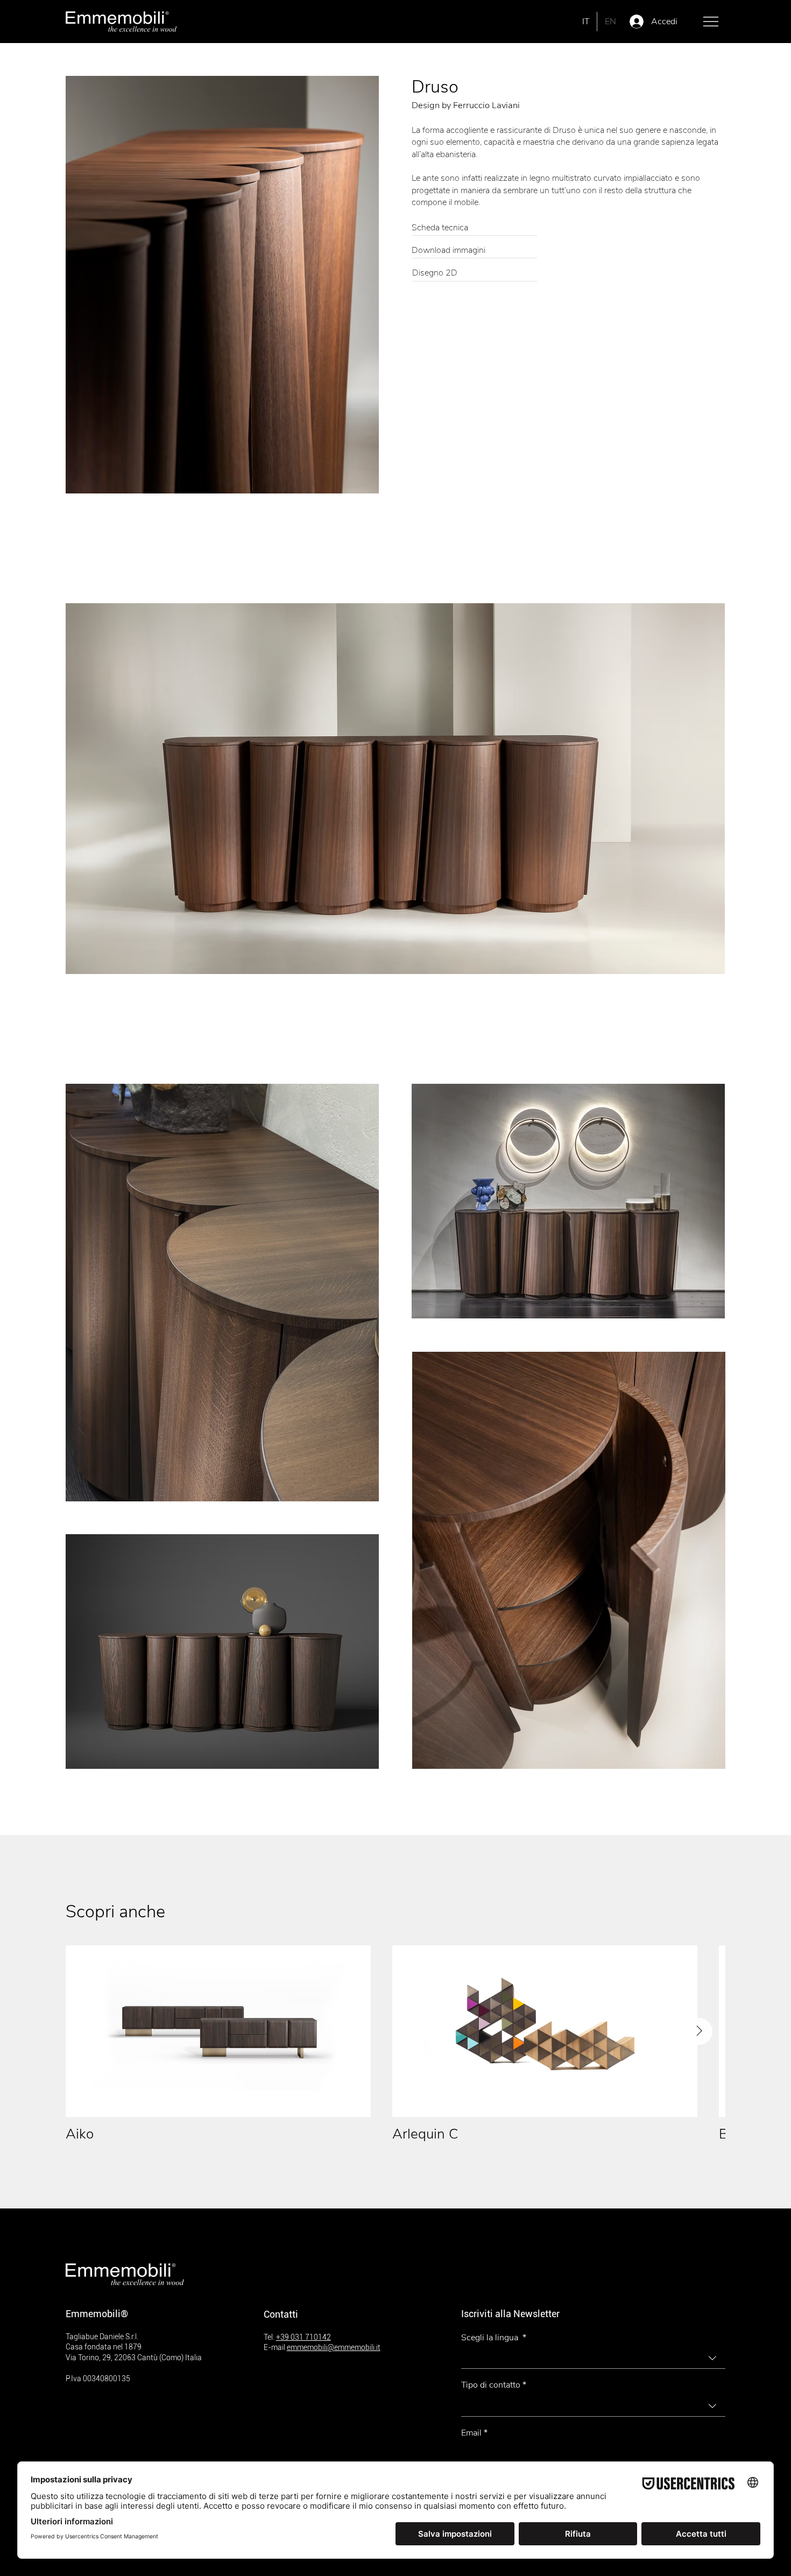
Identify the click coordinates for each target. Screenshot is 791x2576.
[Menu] (711, 22)
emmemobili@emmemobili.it (334, 2347)
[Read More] (474, 229)
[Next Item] (699, 2031)
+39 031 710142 (303, 2337)
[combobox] (593, 2358)
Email (474, 2433)
